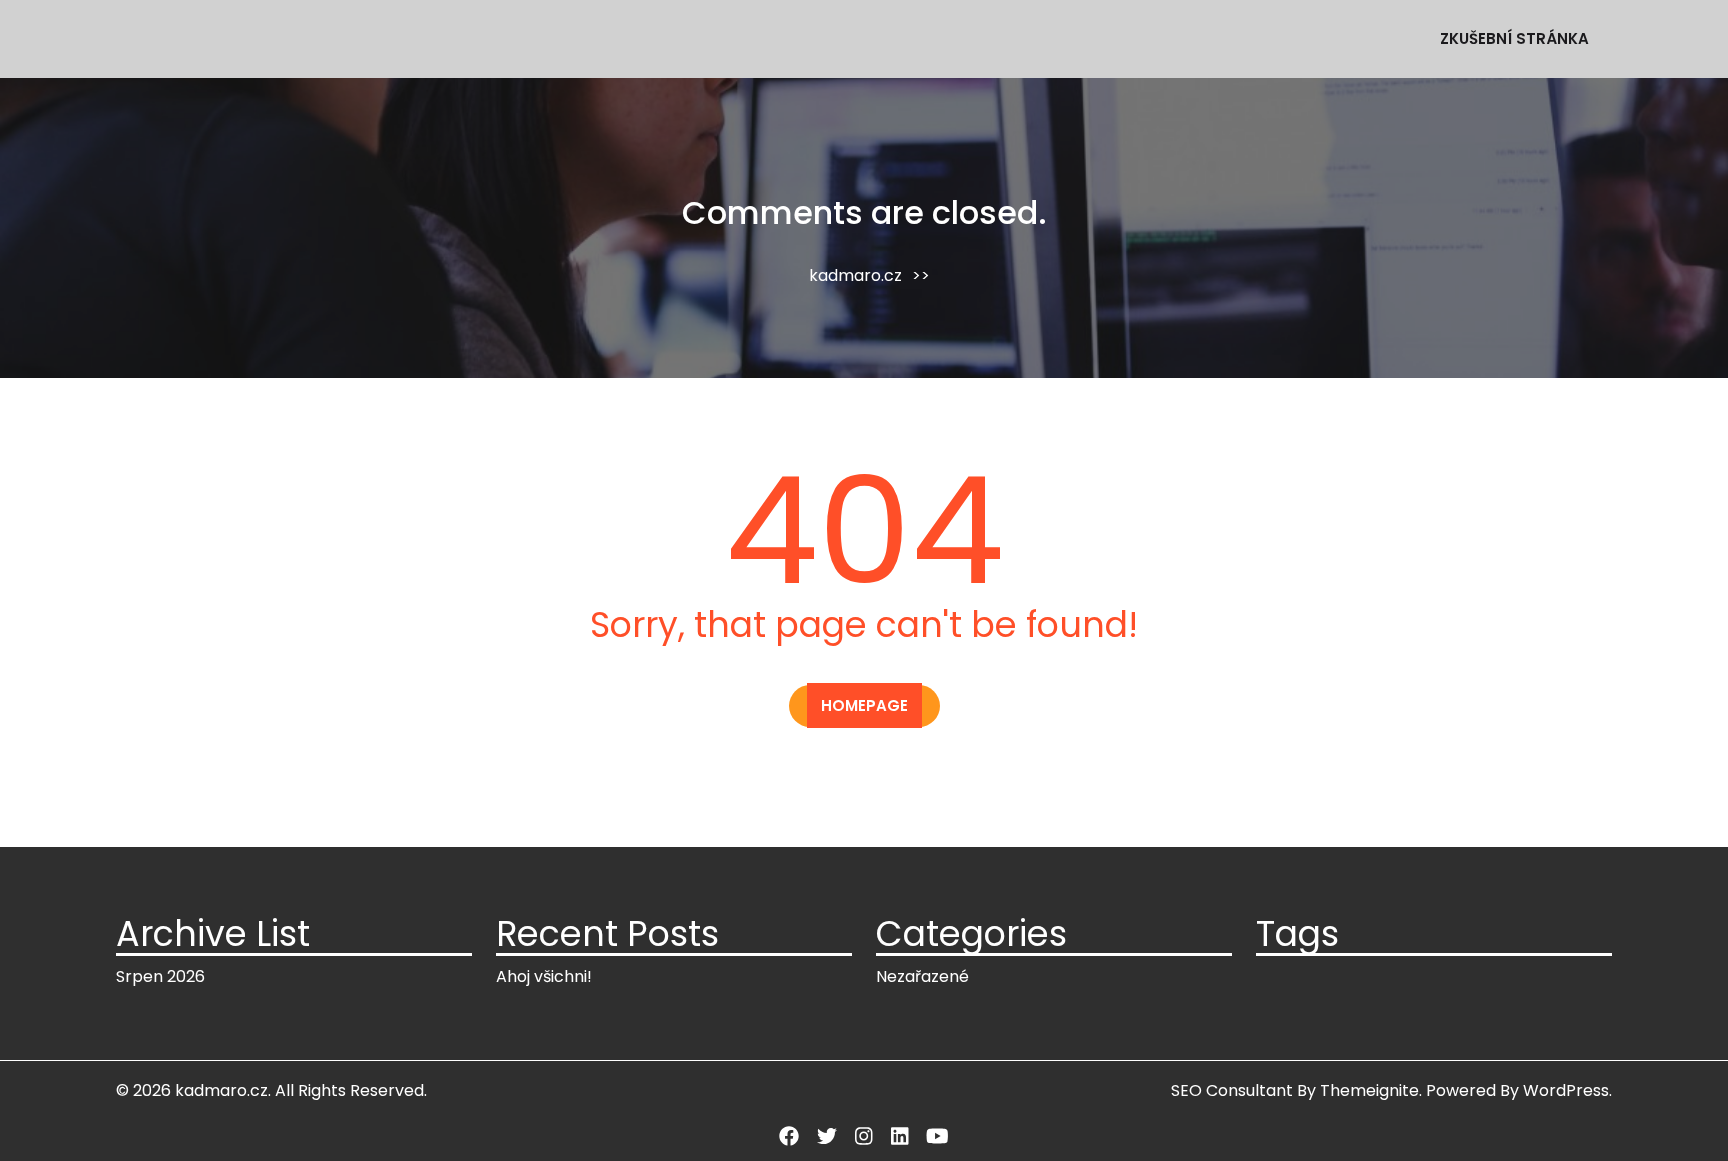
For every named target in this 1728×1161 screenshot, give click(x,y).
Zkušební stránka (1514, 38)
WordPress (1566, 1090)
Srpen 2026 (160, 976)
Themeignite (1369, 1090)
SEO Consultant (1232, 1090)
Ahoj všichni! (544, 976)
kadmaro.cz (855, 275)
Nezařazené (922, 976)
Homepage (864, 705)
